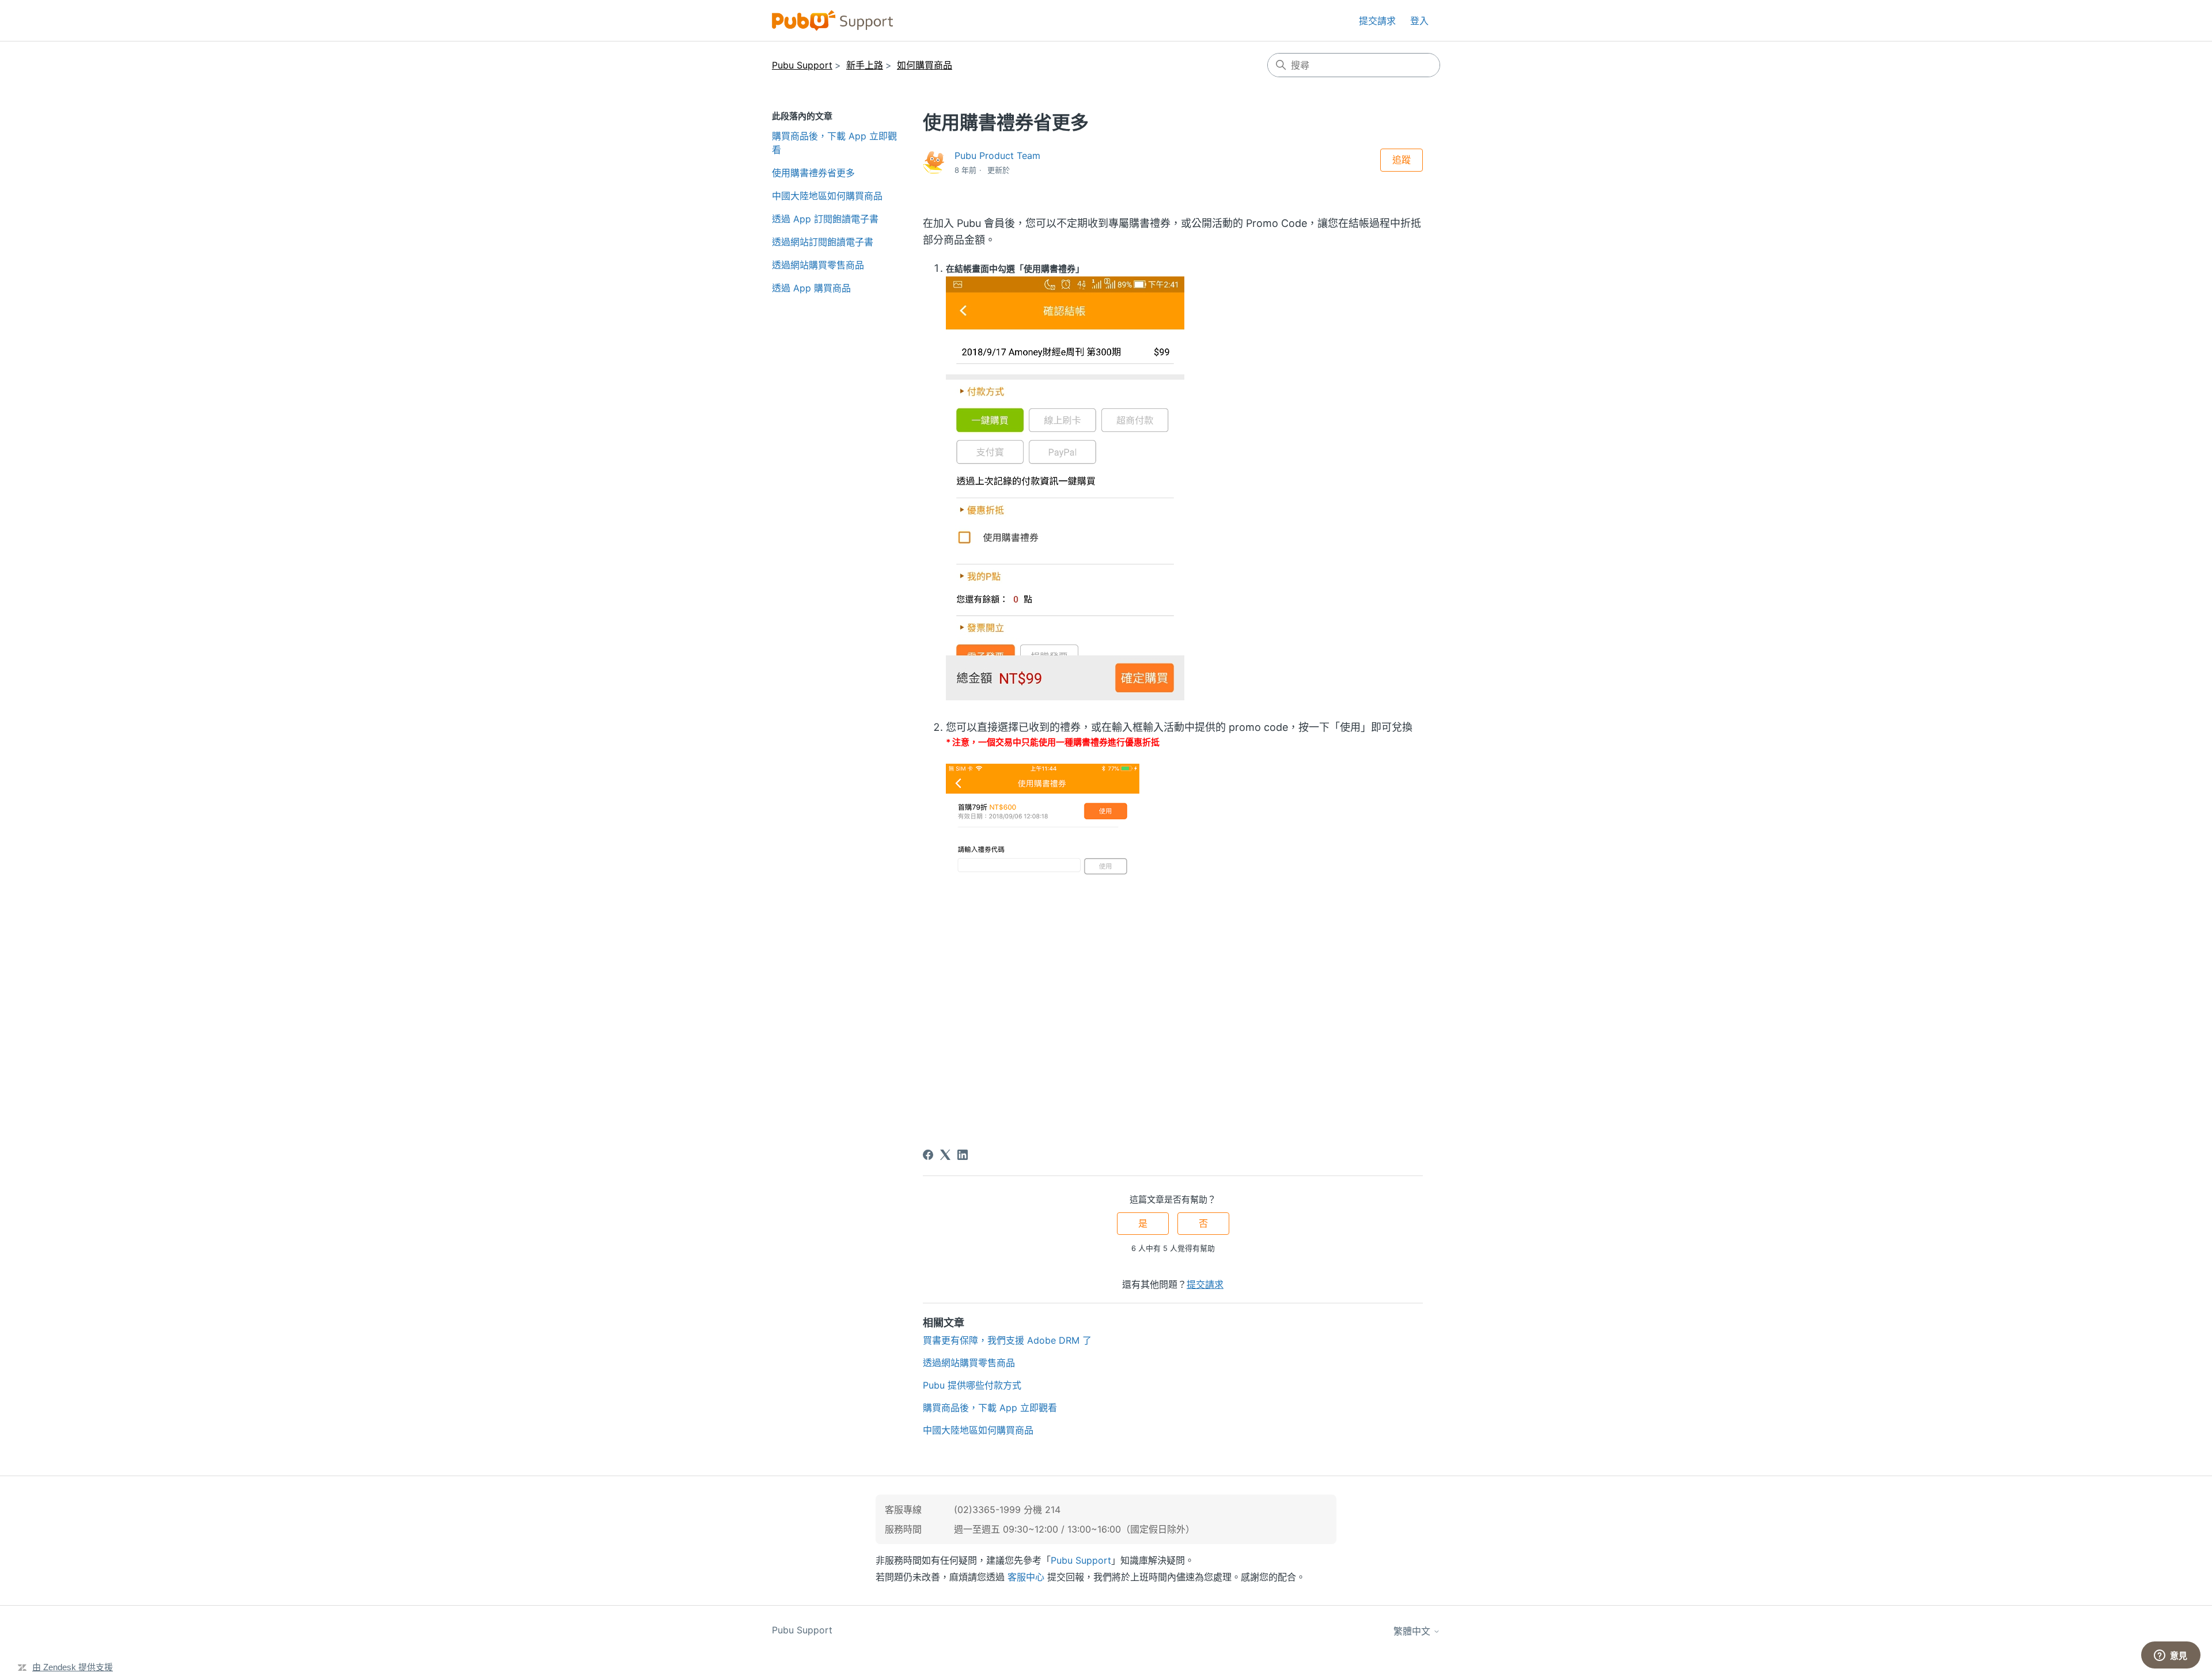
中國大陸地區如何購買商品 (827, 196)
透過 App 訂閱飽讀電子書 (825, 219)
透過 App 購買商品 (811, 288)
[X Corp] (945, 1155)
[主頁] (833, 20)
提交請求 (1377, 21)
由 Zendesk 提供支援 (73, 1667)
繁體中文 (1413, 1631)
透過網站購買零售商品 (818, 265)
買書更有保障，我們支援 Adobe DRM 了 (1007, 1340)
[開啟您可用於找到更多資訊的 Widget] (2171, 1656)
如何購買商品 (925, 65)
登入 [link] (1419, 21)
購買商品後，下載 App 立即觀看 (834, 143)
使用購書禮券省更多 (813, 173)
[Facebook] (928, 1155)
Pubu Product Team (997, 156)
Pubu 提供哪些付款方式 (972, 1385)
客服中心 (1026, 1577)
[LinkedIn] (963, 1155)
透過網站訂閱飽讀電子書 (823, 242)
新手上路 (865, 65)
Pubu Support (802, 65)
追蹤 (1402, 160)
